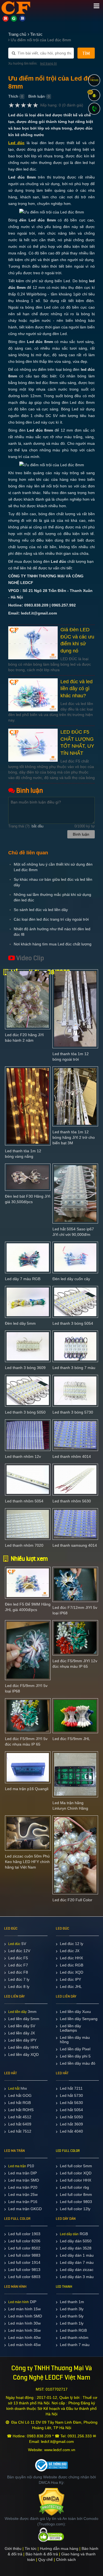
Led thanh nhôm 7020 (24, 1545)
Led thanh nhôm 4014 (72, 1456)
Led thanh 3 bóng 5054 (73, 1323)
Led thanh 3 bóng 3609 (25, 1368)
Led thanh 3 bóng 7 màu (74, 1368)
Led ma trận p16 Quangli (27, 1789)
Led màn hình (19, 2302)
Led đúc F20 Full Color (72, 1900)
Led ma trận (17, 2166)
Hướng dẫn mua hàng (59, 2548)
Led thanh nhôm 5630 (72, 1501)
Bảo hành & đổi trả (42, 2554)
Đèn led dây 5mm (20, 1323)
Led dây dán (69, 2234)
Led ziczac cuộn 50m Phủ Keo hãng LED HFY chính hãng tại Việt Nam (27, 1862)
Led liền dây (17, 2012)
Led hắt (14, 2089)
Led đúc (14, 1944)
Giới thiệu (13, 2548)
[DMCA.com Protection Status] (51, 2501)
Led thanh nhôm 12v (23, 1456)
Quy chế (45, 2559)
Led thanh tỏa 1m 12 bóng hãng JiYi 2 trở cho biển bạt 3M (74, 1137)
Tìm (86, 54)
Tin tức (31, 2548)
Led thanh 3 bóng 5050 (25, 1412)
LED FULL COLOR (68, 2151)
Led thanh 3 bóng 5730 (73, 1412)
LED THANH (64, 2287)
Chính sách (66, 2559)
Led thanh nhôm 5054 (24, 1501)
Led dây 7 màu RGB (23, 1279)
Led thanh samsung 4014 (75, 1545)
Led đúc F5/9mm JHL (71, 1739)
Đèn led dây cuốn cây (71, 1279)
